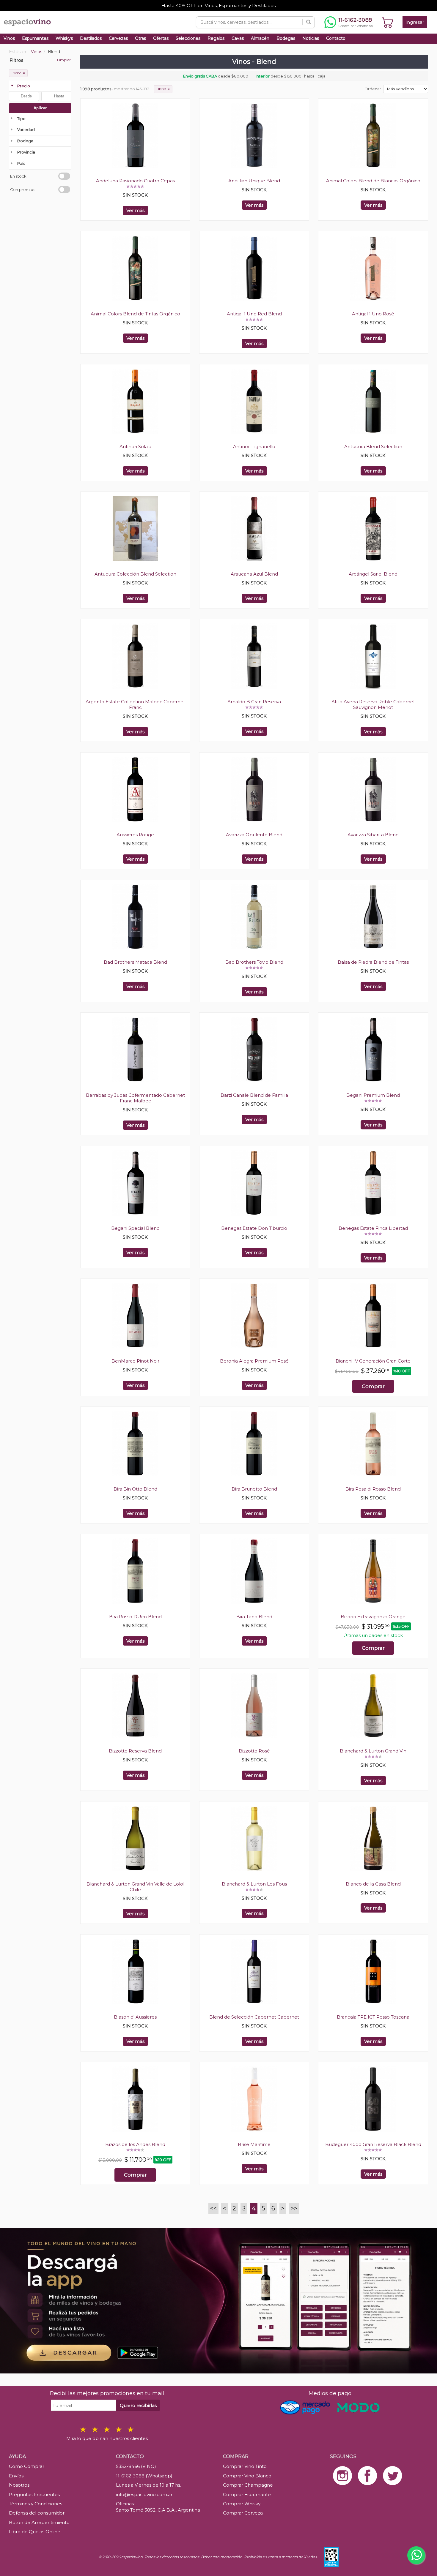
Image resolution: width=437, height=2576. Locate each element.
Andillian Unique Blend (254, 181)
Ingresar (415, 22)
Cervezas (118, 38)
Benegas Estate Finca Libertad (373, 1228)
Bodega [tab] (25, 141)
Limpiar (64, 60)
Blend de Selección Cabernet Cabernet (254, 2017)
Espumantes (35, 38)
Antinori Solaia (135, 447)
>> (294, 2208)
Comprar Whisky (242, 2504)
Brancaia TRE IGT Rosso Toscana (373, 2017)
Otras (140, 38)
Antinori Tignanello (254, 447)
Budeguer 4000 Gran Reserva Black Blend (373, 2144)
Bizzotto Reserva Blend (135, 1751)
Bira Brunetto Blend (254, 1489)
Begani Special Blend (135, 1228)
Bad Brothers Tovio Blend (254, 962)
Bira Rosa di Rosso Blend (373, 1489)
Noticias (311, 38)
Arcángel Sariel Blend (373, 574)
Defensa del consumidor (37, 2513)
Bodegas (286, 38)
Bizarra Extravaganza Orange (373, 1617)
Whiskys (64, 38)
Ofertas (161, 38)
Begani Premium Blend (373, 1095)
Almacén (260, 38)
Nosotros (19, 2485)
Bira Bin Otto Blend (135, 1489)
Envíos (16, 2476)
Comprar (373, 1386)
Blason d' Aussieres (135, 2017)
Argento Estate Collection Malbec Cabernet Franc (135, 704)
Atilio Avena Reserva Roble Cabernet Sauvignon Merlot (373, 704)
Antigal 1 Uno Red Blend (254, 314)
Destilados (91, 38)
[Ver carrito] (388, 22)
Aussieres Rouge (135, 835)
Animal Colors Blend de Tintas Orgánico (135, 314)
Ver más (135, 210)
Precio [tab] (24, 86)
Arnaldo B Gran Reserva (254, 702)
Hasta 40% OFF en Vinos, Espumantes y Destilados (218, 5)
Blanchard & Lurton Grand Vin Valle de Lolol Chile (135, 1887)
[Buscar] (309, 22)
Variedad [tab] (26, 129)
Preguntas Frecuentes (34, 2494)
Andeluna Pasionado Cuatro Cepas (135, 181)
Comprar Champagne (248, 2485)
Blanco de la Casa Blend (373, 1884)
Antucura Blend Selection (373, 447)
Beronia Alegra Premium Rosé (254, 1361)
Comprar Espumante (247, 2494)
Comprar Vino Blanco (247, 2476)
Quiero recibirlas (138, 2405)
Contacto (336, 38)
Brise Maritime (254, 2144)
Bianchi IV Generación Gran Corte (373, 1361)
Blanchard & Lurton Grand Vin (373, 1751)
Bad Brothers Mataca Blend (135, 962)
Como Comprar (27, 2466)
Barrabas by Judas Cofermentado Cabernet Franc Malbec (135, 1098)
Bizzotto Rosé (254, 1751)
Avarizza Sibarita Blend (373, 835)
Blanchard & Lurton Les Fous (254, 1884)
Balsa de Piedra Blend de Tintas (373, 962)
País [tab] (21, 163)
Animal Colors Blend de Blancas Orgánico (373, 181)
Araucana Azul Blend (254, 574)
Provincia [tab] (26, 152)
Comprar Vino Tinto (245, 2466)
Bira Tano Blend (254, 1617)
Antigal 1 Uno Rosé (373, 314)
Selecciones (188, 38)
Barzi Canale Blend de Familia (254, 1095)
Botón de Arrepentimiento (39, 2522)
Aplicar (40, 108)
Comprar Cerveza (243, 2513)
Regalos (216, 38)
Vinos (9, 38)
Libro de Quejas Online (35, 2532)
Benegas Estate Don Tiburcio (254, 1228)
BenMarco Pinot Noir (135, 1361)
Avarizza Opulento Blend (254, 835)
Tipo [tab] (21, 118)
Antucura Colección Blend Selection (135, 574)
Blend (18, 73)
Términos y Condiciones (36, 2504)
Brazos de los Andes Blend (135, 2144)
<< (213, 2208)
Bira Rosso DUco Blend (135, 1617)
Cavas (238, 38)
